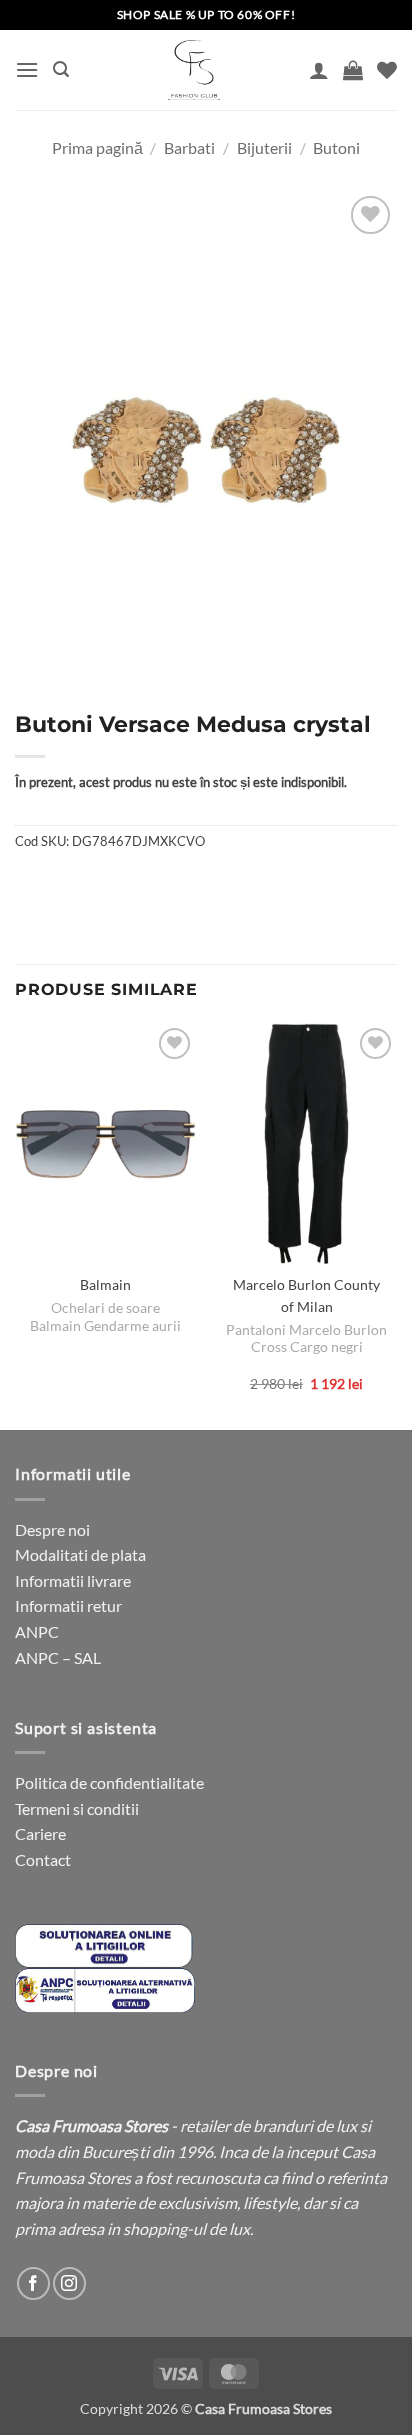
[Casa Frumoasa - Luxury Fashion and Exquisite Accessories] (194, 70)
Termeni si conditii (77, 1808)
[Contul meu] (319, 70)
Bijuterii (264, 147)
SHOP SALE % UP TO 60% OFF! (206, 14)
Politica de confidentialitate (109, 1782)
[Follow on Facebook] (33, 2283)
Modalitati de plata (80, 1554)
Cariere (40, 1833)
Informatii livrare (73, 1580)
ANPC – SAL (58, 1657)
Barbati (189, 147)
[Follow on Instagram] (69, 2283)
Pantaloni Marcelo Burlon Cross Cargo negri (306, 1339)
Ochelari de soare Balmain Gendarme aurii (105, 1317)
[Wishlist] (387, 70)
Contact (43, 1859)
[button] (27, 69)
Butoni (336, 147)
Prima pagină (97, 147)
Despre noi (52, 1529)
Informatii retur (68, 1605)
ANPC (37, 1631)
